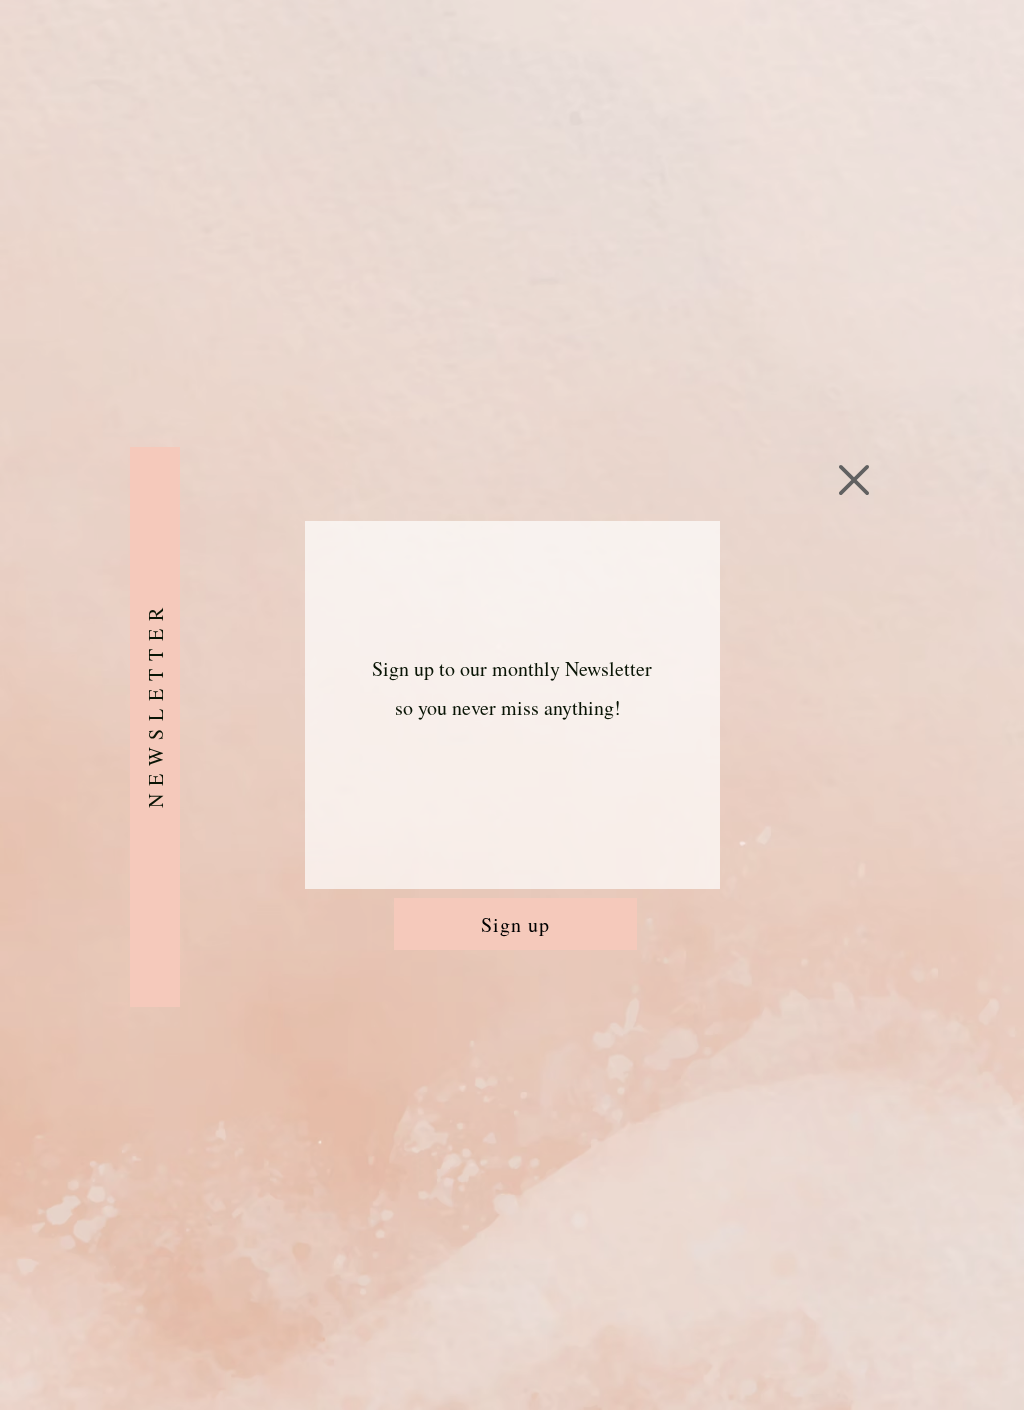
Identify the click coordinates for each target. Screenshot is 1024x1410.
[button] (854, 480)
